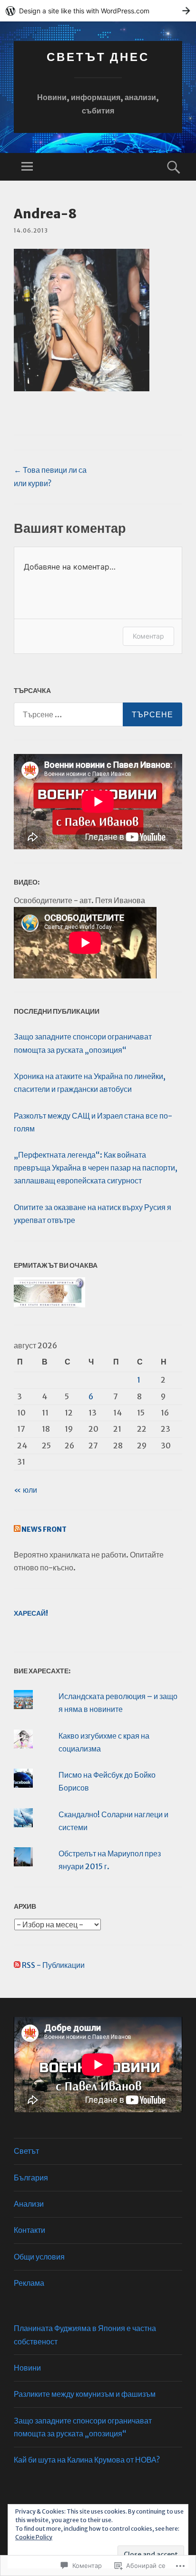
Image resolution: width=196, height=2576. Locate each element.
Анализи (29, 2204)
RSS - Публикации (53, 1965)
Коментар (148, 636)
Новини (27, 2368)
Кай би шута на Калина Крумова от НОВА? (87, 2460)
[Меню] (27, 167)
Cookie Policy (34, 2537)
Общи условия (39, 2257)
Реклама (29, 2283)
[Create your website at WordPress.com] (98, 11)
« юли (25, 1490)
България (31, 2178)
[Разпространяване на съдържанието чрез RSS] (17, 1529)
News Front (44, 1529)
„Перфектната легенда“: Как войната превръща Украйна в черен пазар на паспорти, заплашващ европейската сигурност (96, 1168)
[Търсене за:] (98, 714)
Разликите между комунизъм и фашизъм (85, 2394)
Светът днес (98, 57)
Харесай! (31, 1613)
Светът (26, 2151)
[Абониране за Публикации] (17, 1965)
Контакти (29, 2230)
